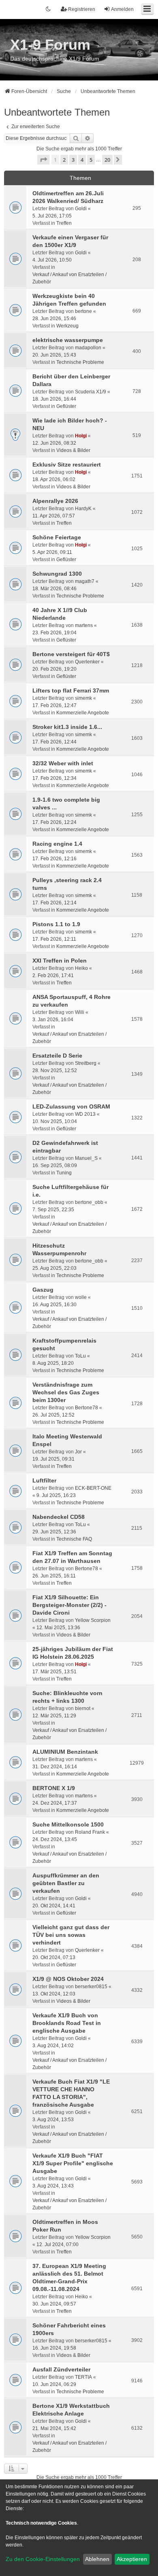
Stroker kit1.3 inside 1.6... (67, 727)
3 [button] (73, 160)
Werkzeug (67, 326)
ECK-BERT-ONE (93, 1488)
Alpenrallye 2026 (55, 501)
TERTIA (83, 2377)
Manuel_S (86, 1158)
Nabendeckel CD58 (59, 1517)
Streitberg (86, 1063)
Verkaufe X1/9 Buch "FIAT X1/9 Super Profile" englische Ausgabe (73, 2163)
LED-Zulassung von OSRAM (71, 1106)
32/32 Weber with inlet (63, 763)
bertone (83, 311)
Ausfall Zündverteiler (61, 2369)
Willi (80, 1012)
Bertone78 (86, 1408)
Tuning (64, 1173)
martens (84, 625)
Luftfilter (44, 1480)
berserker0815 (91, 1987)
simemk (83, 698)
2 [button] (64, 160)
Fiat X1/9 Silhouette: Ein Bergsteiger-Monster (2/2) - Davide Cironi (69, 1605)
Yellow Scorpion (93, 1620)
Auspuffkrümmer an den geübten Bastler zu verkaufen (66, 1883)
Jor (78, 1452)
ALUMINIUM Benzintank (65, 1752)
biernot (83, 1708)
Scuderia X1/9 (91, 392)
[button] (43, 160)
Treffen (64, 223)
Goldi (81, 209)
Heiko (81, 968)
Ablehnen (97, 2559)
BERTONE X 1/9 (54, 1788)
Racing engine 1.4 (57, 844)
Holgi (81, 436)
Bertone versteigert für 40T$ (71, 654)
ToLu (80, 1356)
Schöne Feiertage (57, 537)
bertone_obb (89, 1202)
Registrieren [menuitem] (82, 9)
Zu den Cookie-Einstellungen (43, 2559)
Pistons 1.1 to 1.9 (56, 924)
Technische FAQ (74, 1539)
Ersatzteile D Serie (57, 1056)
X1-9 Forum (50, 45)
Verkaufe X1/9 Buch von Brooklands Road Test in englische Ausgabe (67, 2023)
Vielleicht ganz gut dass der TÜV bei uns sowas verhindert (71, 1935)
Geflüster (66, 406)
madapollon (88, 348)
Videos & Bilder (73, 450)
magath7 (85, 581)
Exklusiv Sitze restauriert (67, 465)
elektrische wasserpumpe (68, 340)
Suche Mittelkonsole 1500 (68, 1824)
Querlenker (87, 662)
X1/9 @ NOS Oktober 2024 (68, 1979)
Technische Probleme (80, 362)
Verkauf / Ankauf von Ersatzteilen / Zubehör (69, 278)
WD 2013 (85, 1114)
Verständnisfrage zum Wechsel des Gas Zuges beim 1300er (66, 1392)
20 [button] (107, 160)
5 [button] (91, 160)
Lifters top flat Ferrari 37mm (71, 690)
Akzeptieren (132, 2559)
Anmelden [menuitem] (122, 9)
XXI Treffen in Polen (60, 961)
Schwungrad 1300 (57, 574)
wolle (81, 1297)
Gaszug (43, 1290)
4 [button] (82, 160)
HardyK (83, 509)
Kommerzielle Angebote (83, 713)
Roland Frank (90, 1832)
